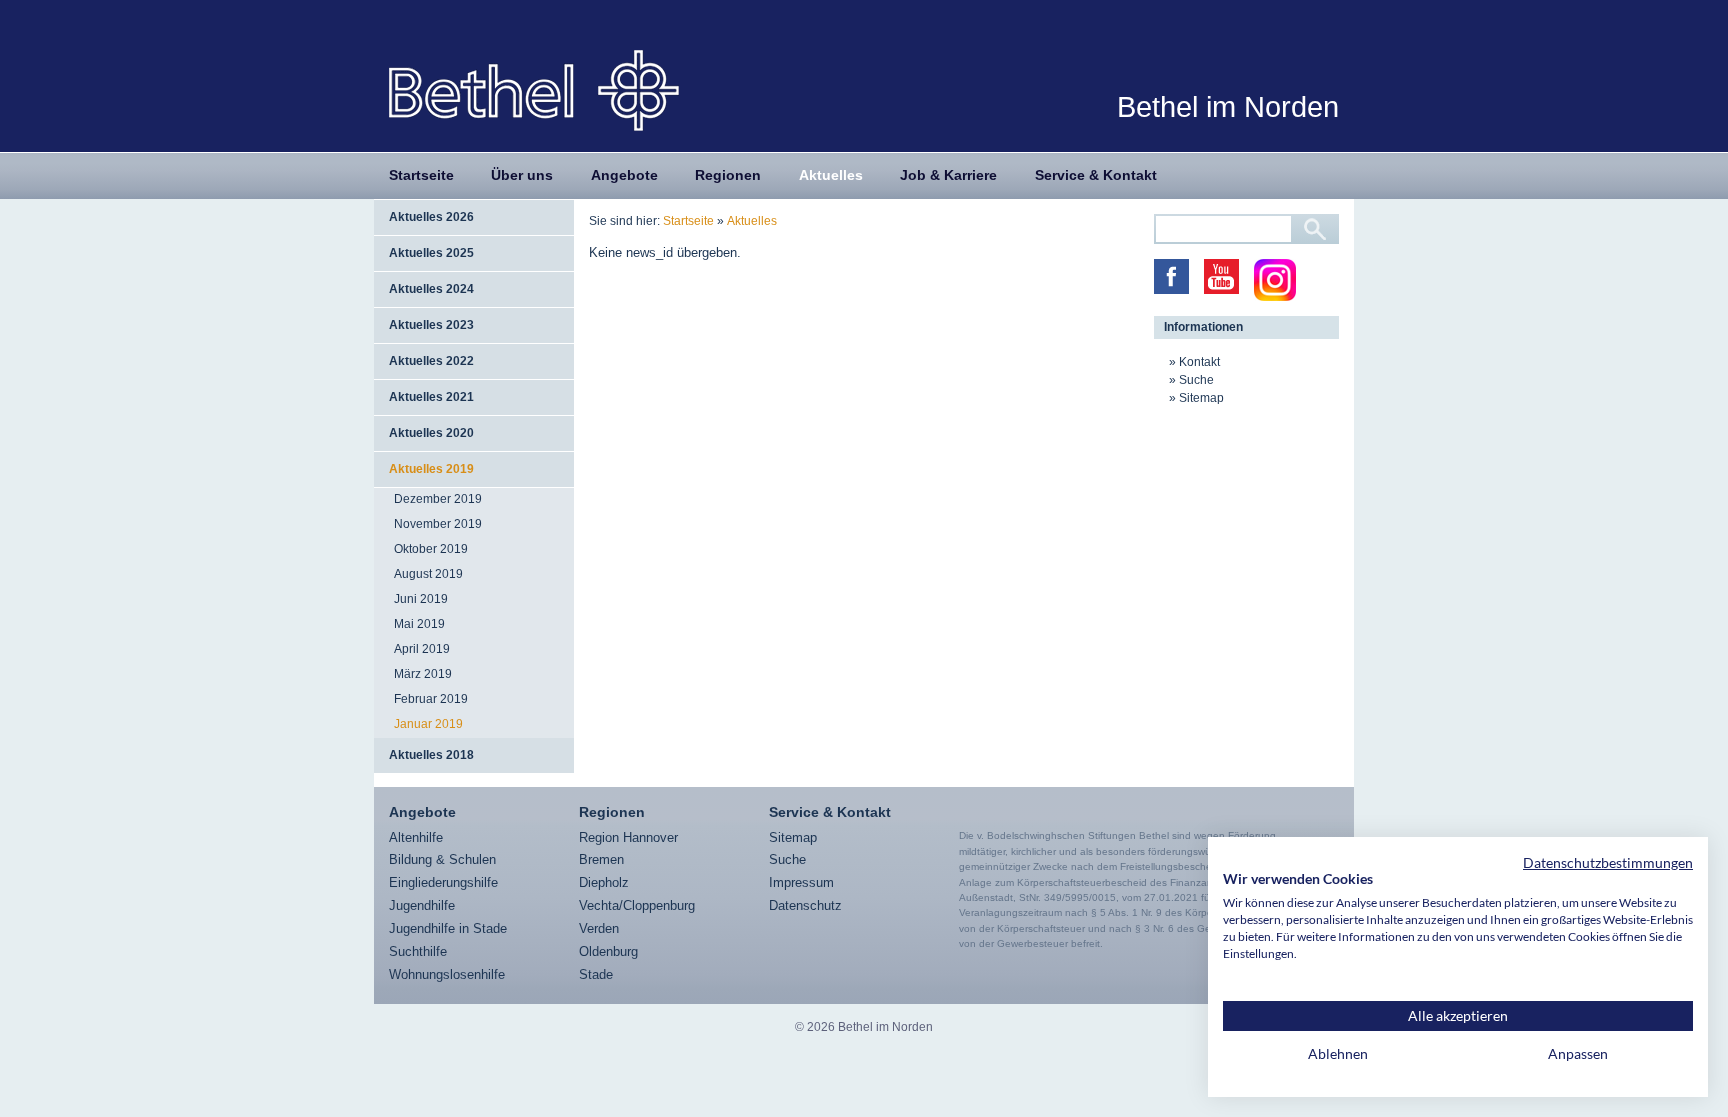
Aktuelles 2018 (431, 755)
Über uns (522, 175)
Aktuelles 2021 (431, 397)
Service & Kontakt (1096, 175)
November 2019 (438, 524)
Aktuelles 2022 (431, 361)
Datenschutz (805, 905)
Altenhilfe (416, 837)
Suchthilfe (418, 951)
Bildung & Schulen (442, 859)
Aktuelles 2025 (431, 253)
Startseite (421, 175)
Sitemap (1201, 398)
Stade (596, 974)
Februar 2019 (431, 699)
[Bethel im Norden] (534, 89)
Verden (599, 928)
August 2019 (428, 574)
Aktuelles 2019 (431, 469)
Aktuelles (831, 175)
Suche (1196, 380)
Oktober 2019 (431, 549)
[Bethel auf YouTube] (1221, 276)
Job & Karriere (948, 175)
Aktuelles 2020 (431, 433)
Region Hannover (628, 837)
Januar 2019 (428, 724)
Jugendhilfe (422, 905)
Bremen (601, 859)
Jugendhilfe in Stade (448, 928)
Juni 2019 (421, 599)
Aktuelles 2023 (431, 325)
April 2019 (422, 649)
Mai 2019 (419, 624)
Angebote (624, 175)
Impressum (801, 882)
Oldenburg (608, 951)
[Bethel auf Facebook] (1171, 276)
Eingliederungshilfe (443, 882)
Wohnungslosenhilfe (447, 974)
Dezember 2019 (438, 499)
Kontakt (1199, 362)
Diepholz (604, 882)
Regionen (728, 175)
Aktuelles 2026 (431, 217)
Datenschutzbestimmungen (1608, 862)
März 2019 (423, 674)
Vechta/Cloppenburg (637, 905)
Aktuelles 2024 (431, 289)
